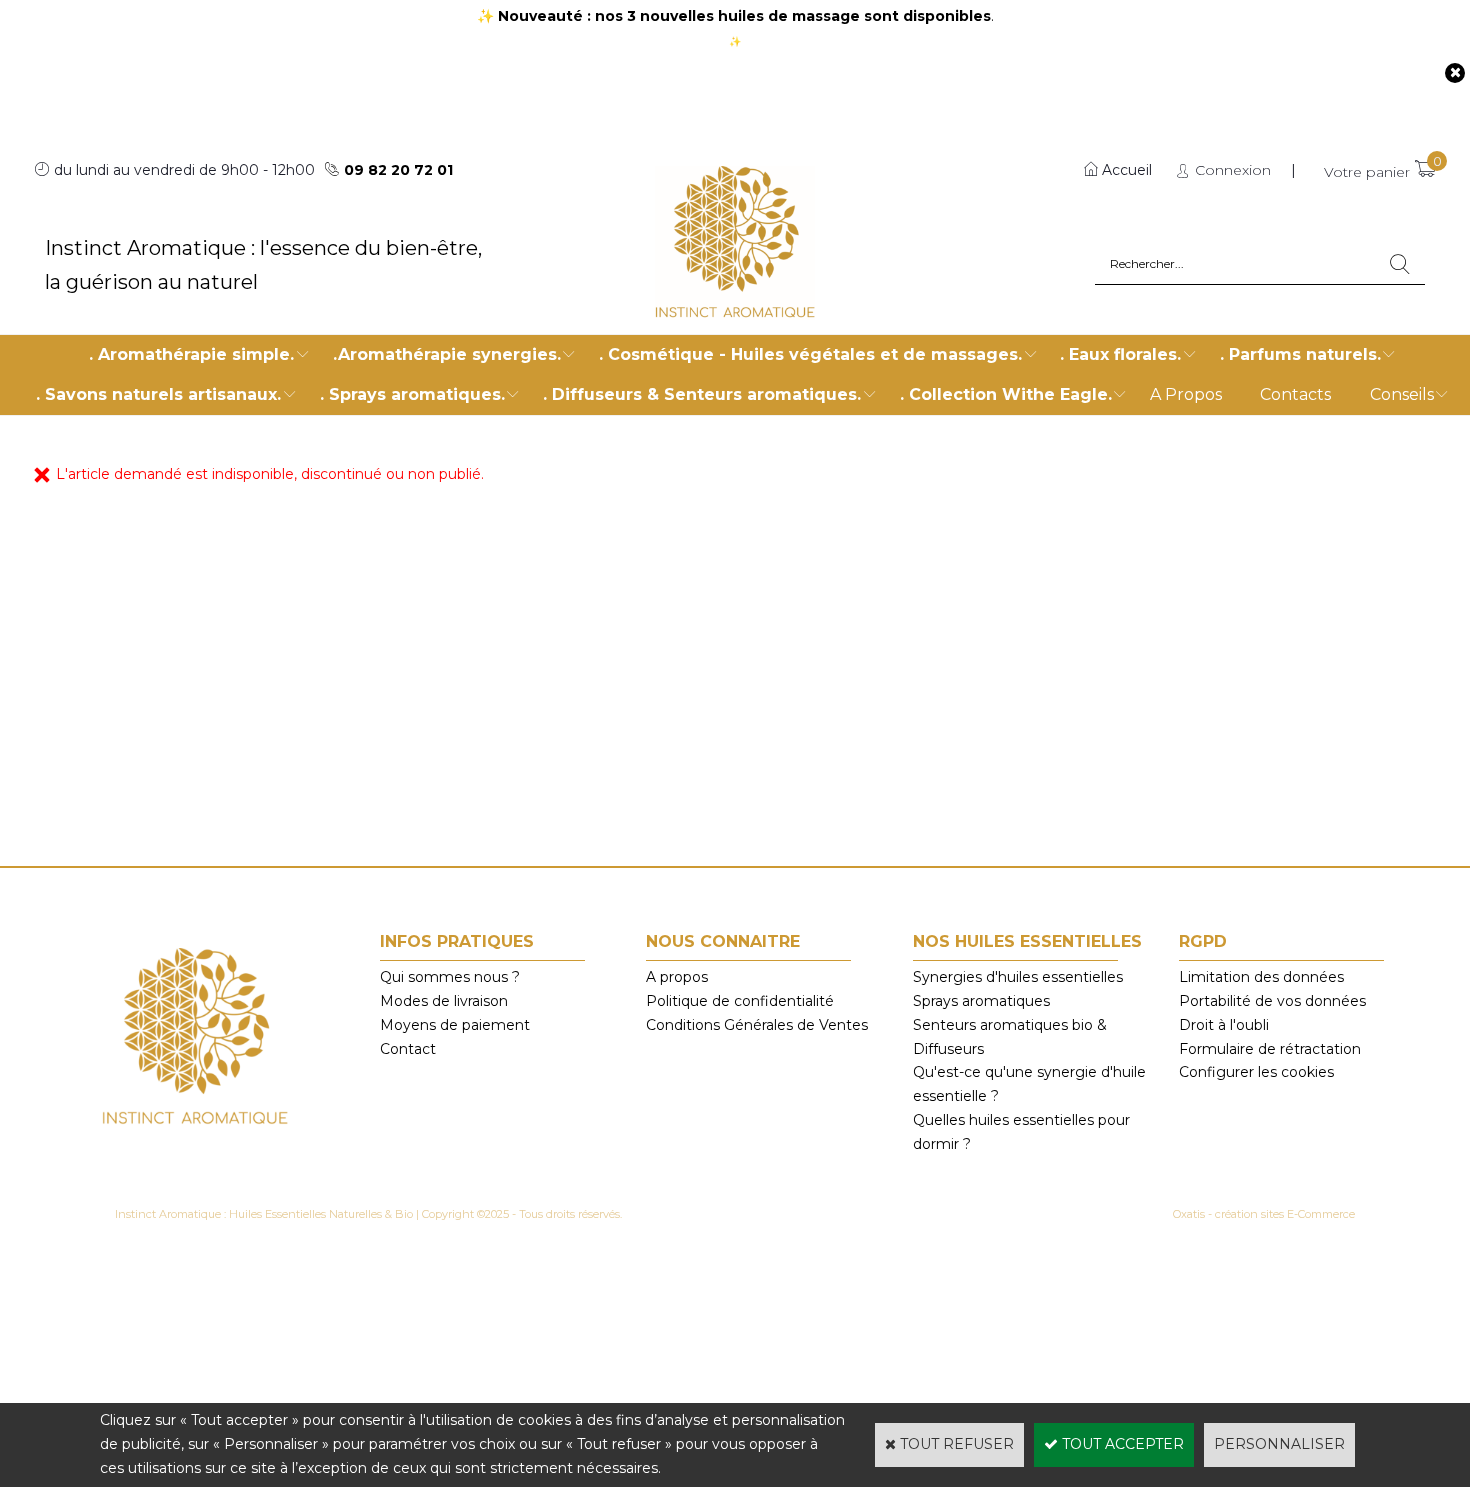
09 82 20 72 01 (398, 170)
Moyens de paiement (455, 1025)
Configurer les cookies (1256, 1072)
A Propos (1186, 394)
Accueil (1127, 170)
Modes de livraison (444, 1001)
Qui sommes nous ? (450, 977)
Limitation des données (1261, 977)
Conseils (1402, 394)
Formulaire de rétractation (1270, 1049)
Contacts (1295, 394)
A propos (677, 977)
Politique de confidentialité (740, 1001)
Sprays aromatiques (981, 1001)
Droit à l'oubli (1224, 1025)
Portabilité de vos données (1272, 1001)
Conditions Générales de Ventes (757, 1025)
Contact (408, 1049)
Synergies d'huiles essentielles (1018, 977)
